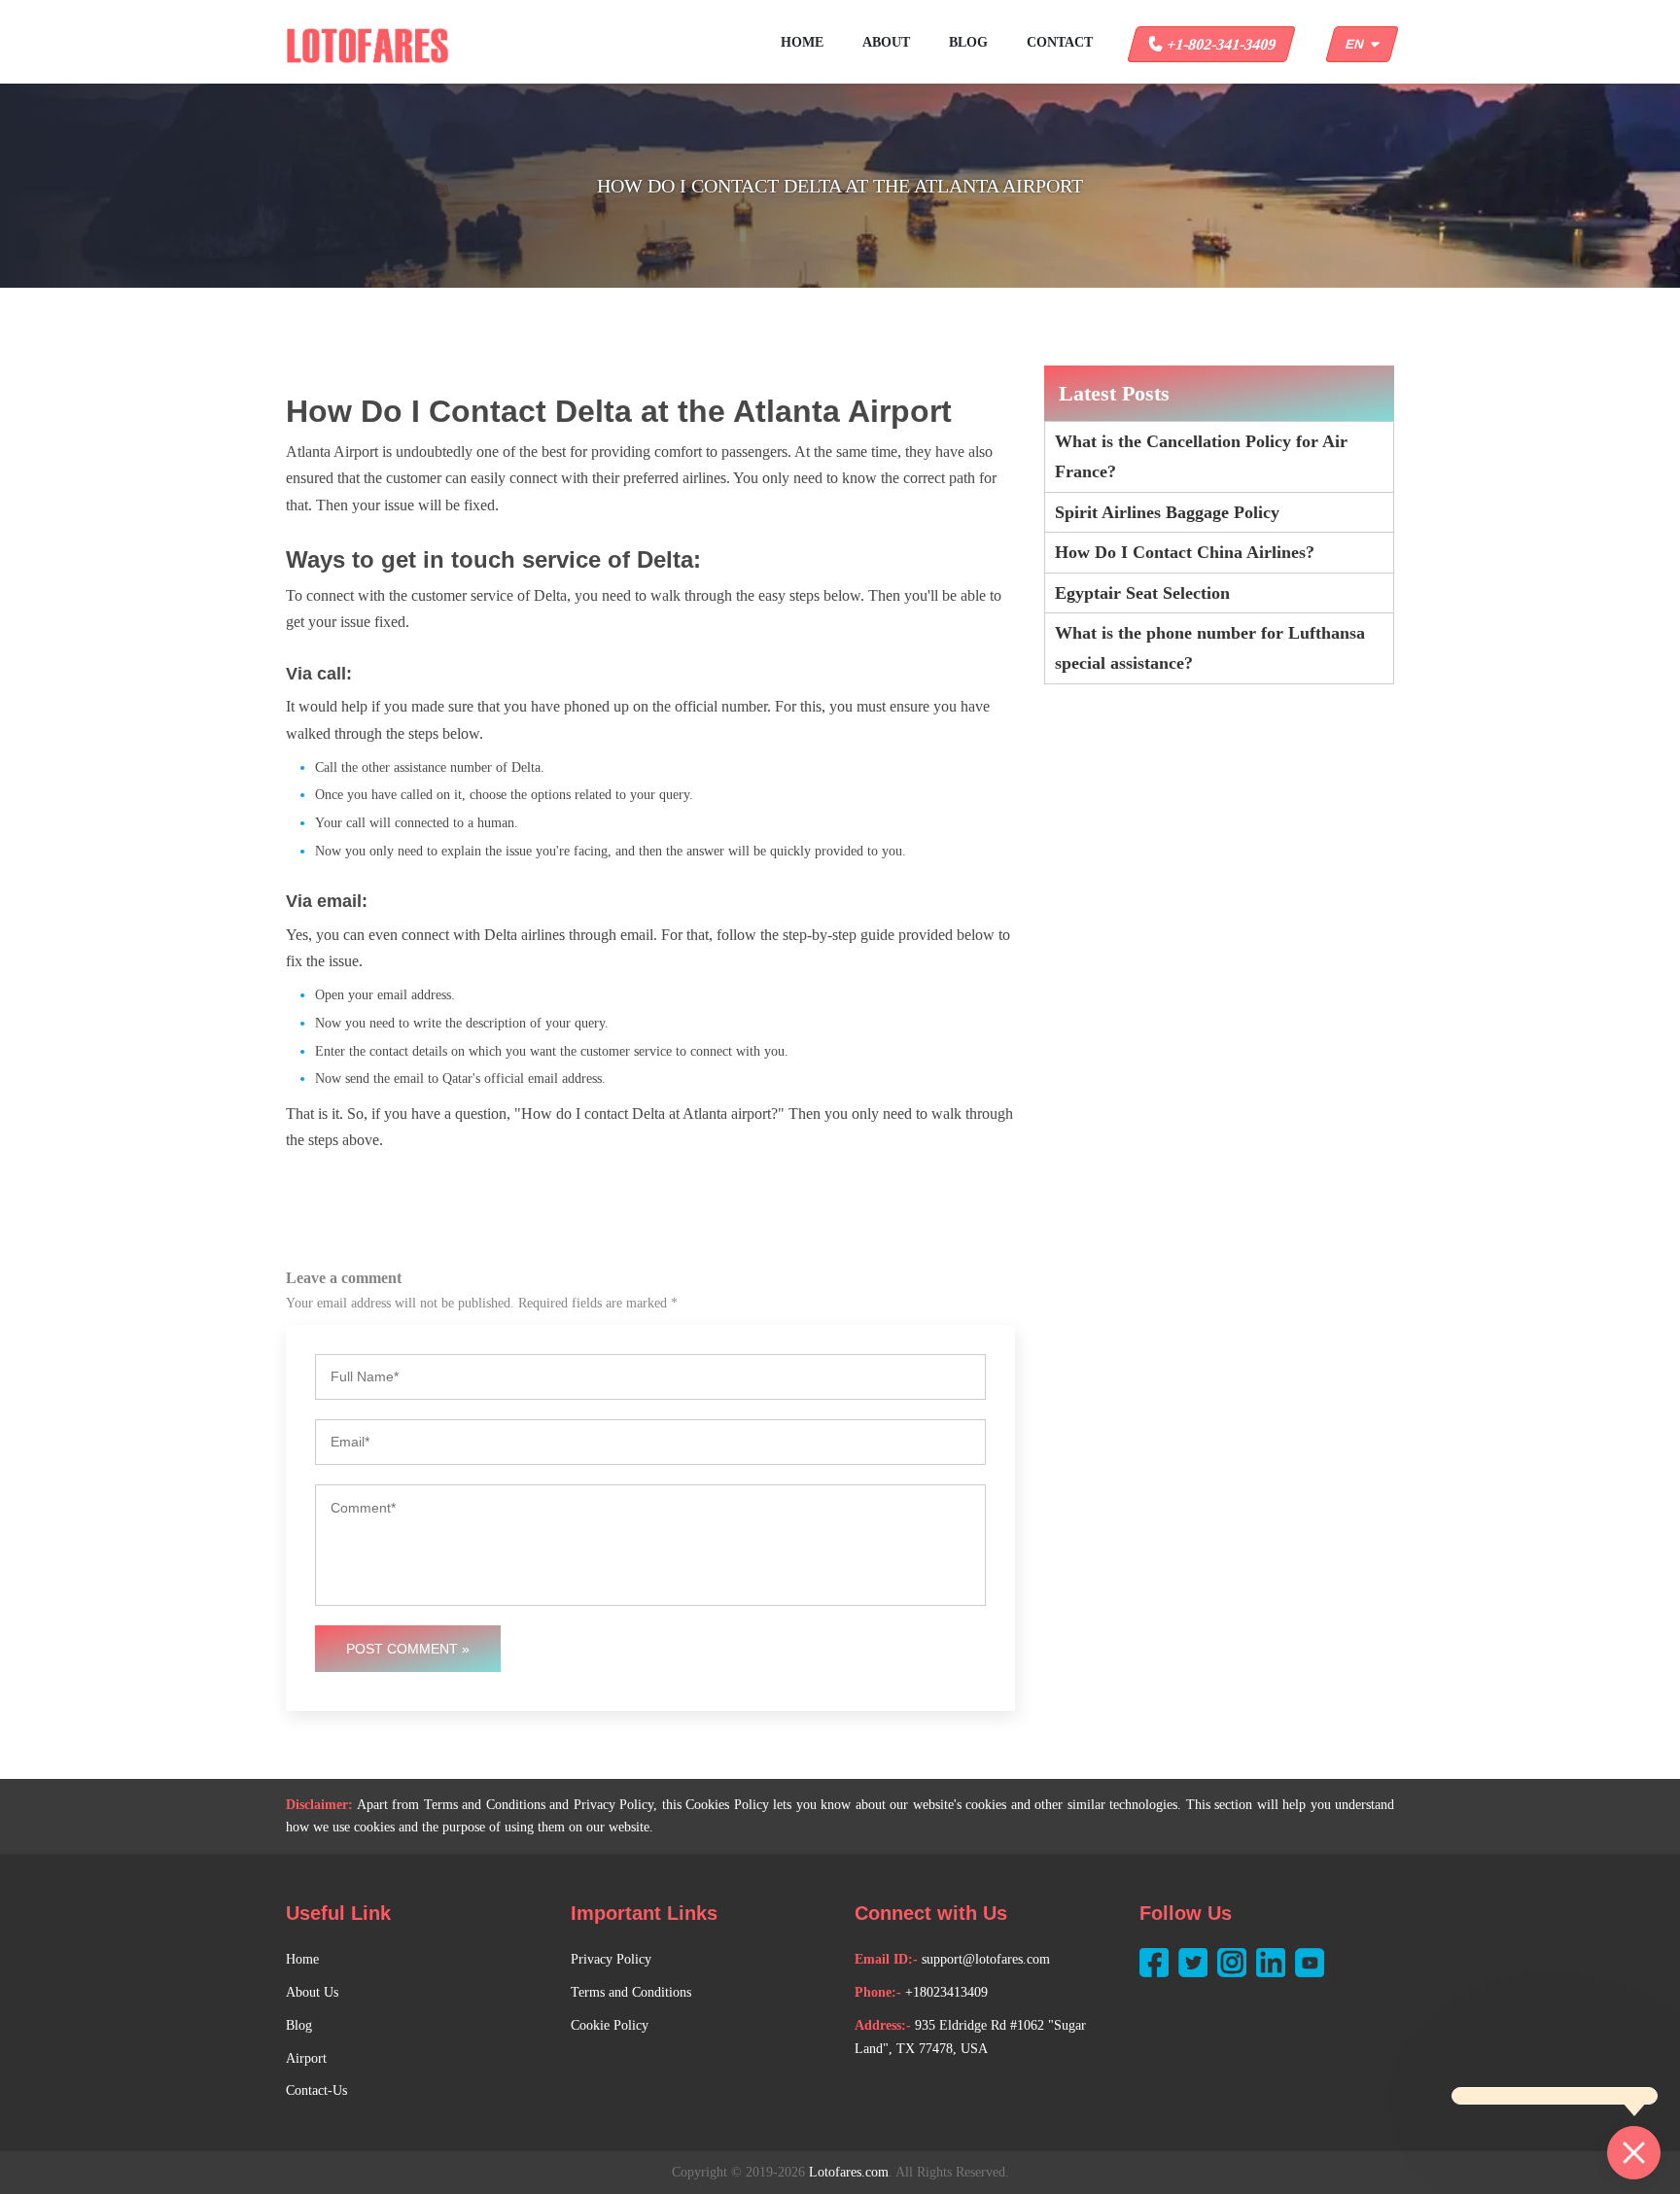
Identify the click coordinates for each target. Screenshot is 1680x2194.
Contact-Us (316, 2090)
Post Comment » (408, 1649)
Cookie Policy (610, 2025)
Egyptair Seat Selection (1142, 593)
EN (1358, 44)
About (886, 42)
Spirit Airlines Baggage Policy (1167, 512)
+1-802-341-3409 (1220, 44)
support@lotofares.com (986, 1959)
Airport (306, 2058)
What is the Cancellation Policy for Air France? (1201, 456)
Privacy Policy (611, 1959)
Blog (968, 42)
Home (802, 42)
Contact (1060, 42)
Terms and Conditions (631, 1992)
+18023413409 (946, 1992)
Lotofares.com (849, 2172)
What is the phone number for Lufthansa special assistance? (1210, 648)
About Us (312, 1992)
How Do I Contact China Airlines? (1185, 552)
